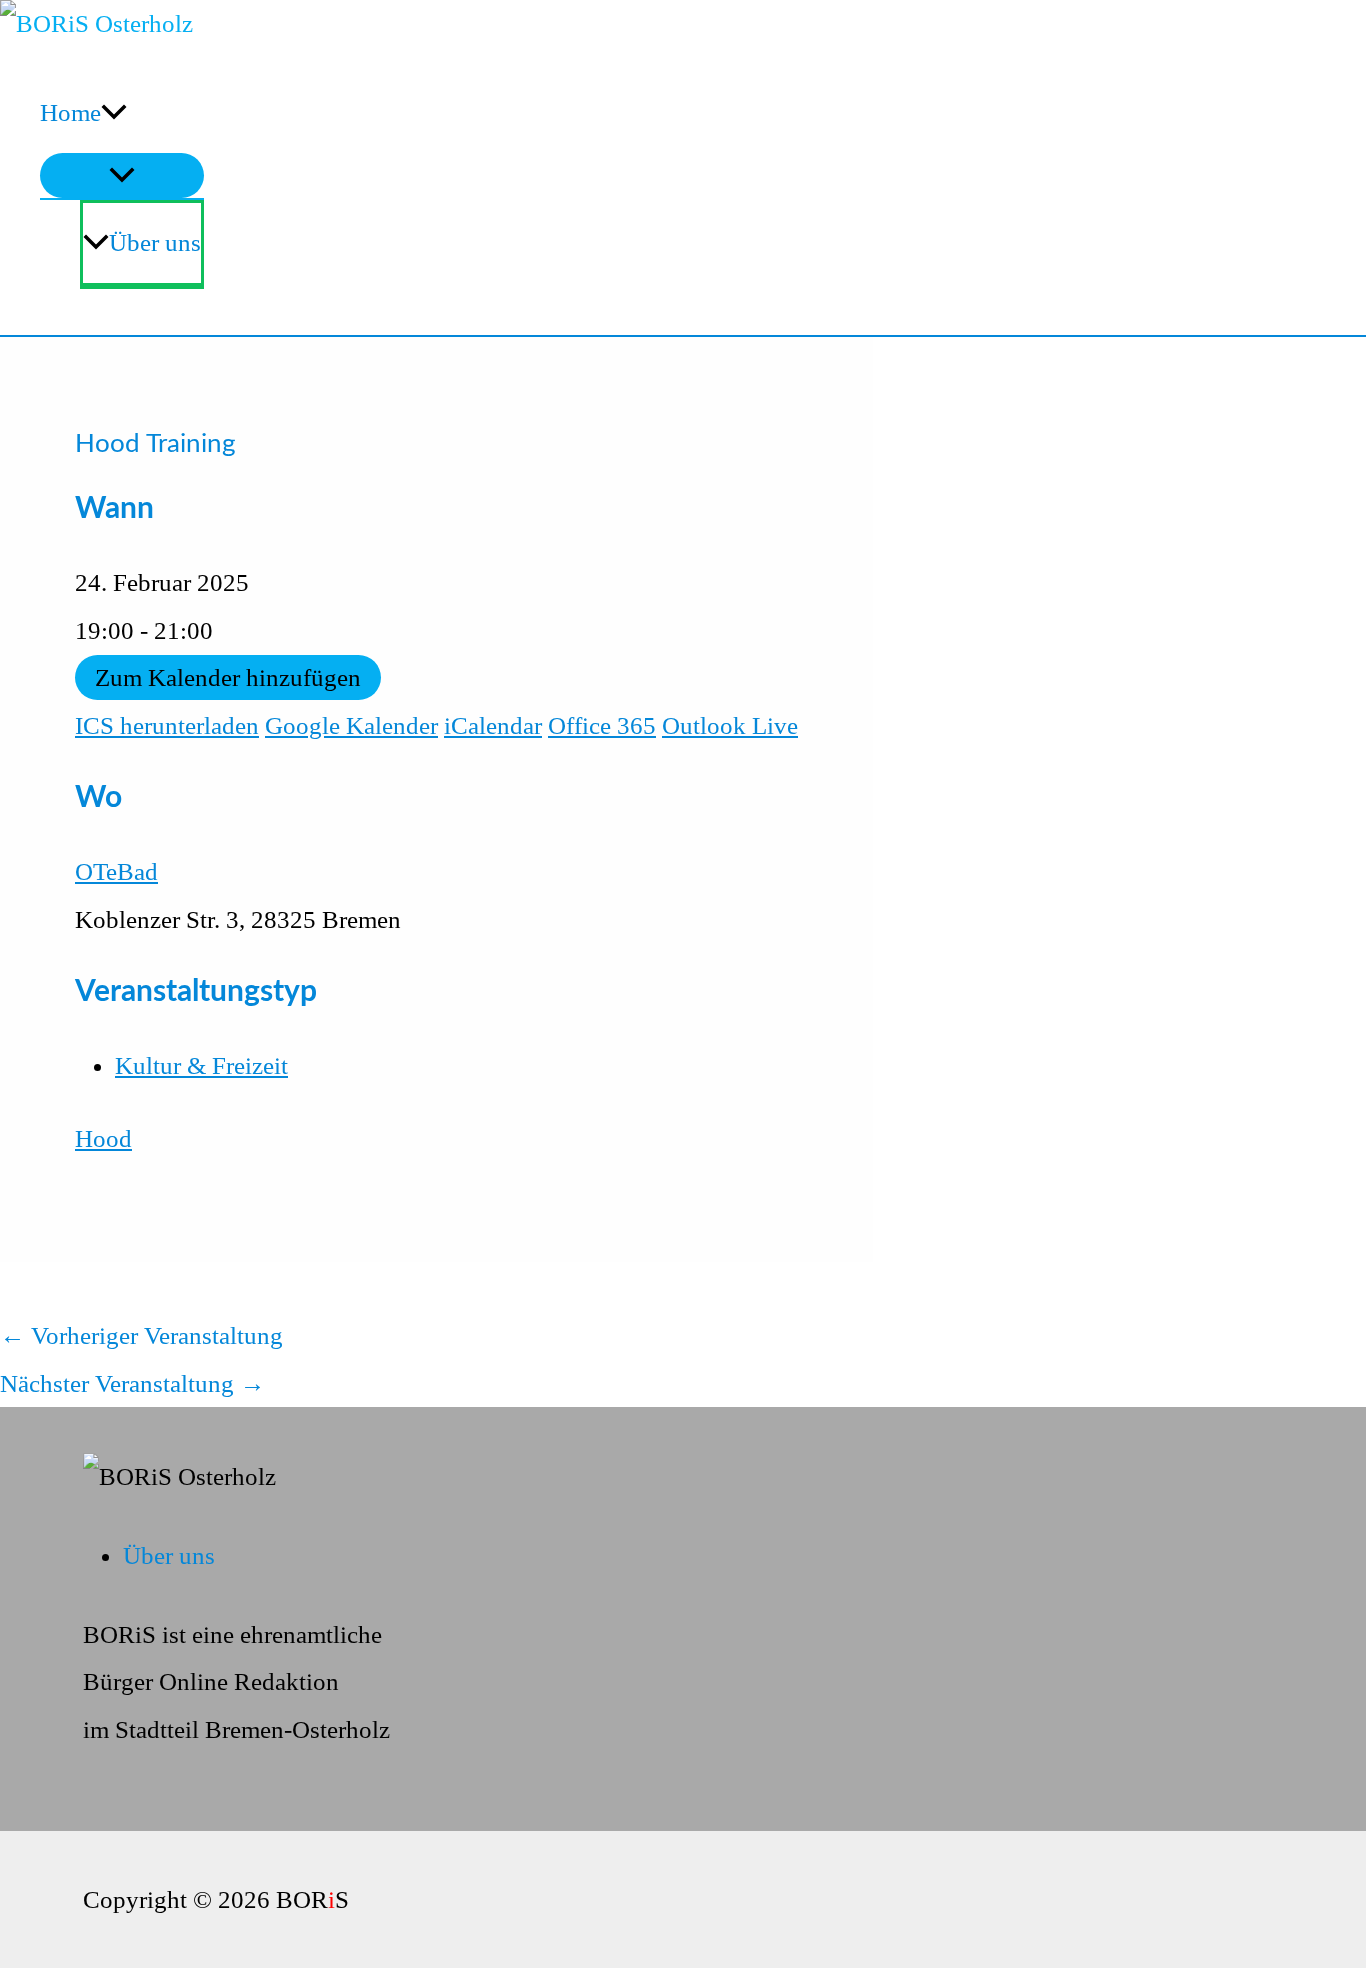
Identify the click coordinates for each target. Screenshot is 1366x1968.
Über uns (155, 242)
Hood (103, 1138)
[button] (114, 113)
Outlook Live (730, 725)
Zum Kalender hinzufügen (228, 677)
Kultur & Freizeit (201, 1065)
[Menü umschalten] (122, 175)
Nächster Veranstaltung (132, 1383)
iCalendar (493, 725)
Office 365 (602, 725)
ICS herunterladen (167, 725)
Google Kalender (351, 725)
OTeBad (116, 871)
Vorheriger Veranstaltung (141, 1335)
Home (70, 112)
